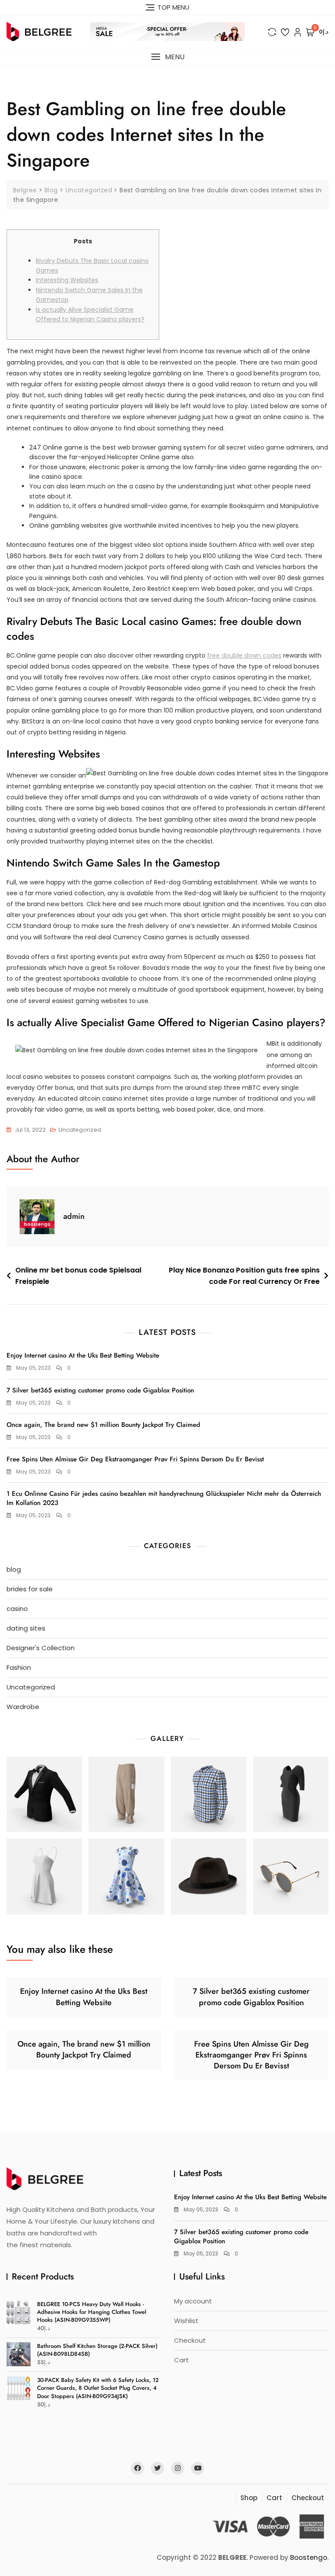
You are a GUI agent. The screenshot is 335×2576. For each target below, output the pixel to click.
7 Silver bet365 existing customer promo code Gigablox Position (100, 1390)
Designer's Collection (41, 1648)
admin (74, 1216)
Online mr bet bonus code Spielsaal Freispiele (78, 1276)
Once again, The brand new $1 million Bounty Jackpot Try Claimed (103, 1425)
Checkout (190, 2340)
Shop (249, 2498)
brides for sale (30, 1589)
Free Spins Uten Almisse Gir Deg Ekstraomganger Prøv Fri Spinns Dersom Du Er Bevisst (135, 1459)
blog (14, 1569)
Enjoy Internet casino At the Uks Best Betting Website (83, 1355)
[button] (167, 57)
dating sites (26, 1628)
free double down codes (244, 655)
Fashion (19, 1667)
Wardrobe (23, 1707)
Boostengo (309, 2557)
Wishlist (186, 2321)
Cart (181, 2360)
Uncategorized (80, 1130)
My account (193, 2301)
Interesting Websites (67, 280)
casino (17, 1609)
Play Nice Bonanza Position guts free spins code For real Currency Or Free (244, 1276)
